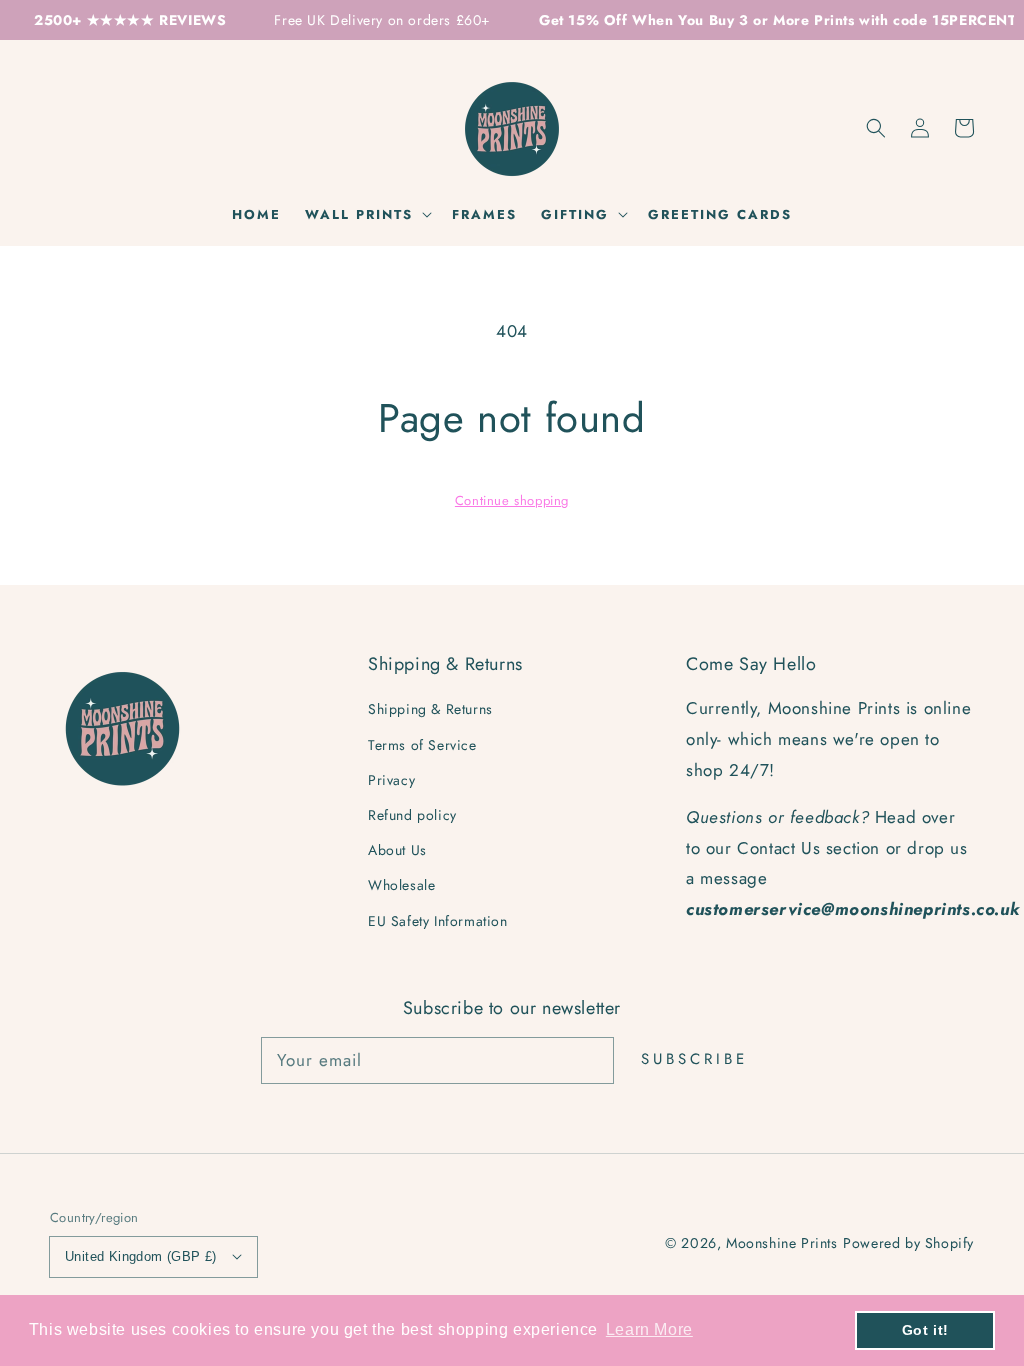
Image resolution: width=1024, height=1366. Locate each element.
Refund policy (412, 815)
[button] (876, 128)
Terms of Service (422, 745)
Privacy (391, 780)
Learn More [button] (649, 1329)
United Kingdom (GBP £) (141, 1256)
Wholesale (401, 885)
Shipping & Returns (430, 709)
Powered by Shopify (908, 1243)
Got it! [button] (925, 1330)
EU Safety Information (438, 921)
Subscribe (694, 1059)
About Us (397, 850)
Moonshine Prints (782, 1243)
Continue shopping (512, 500)
